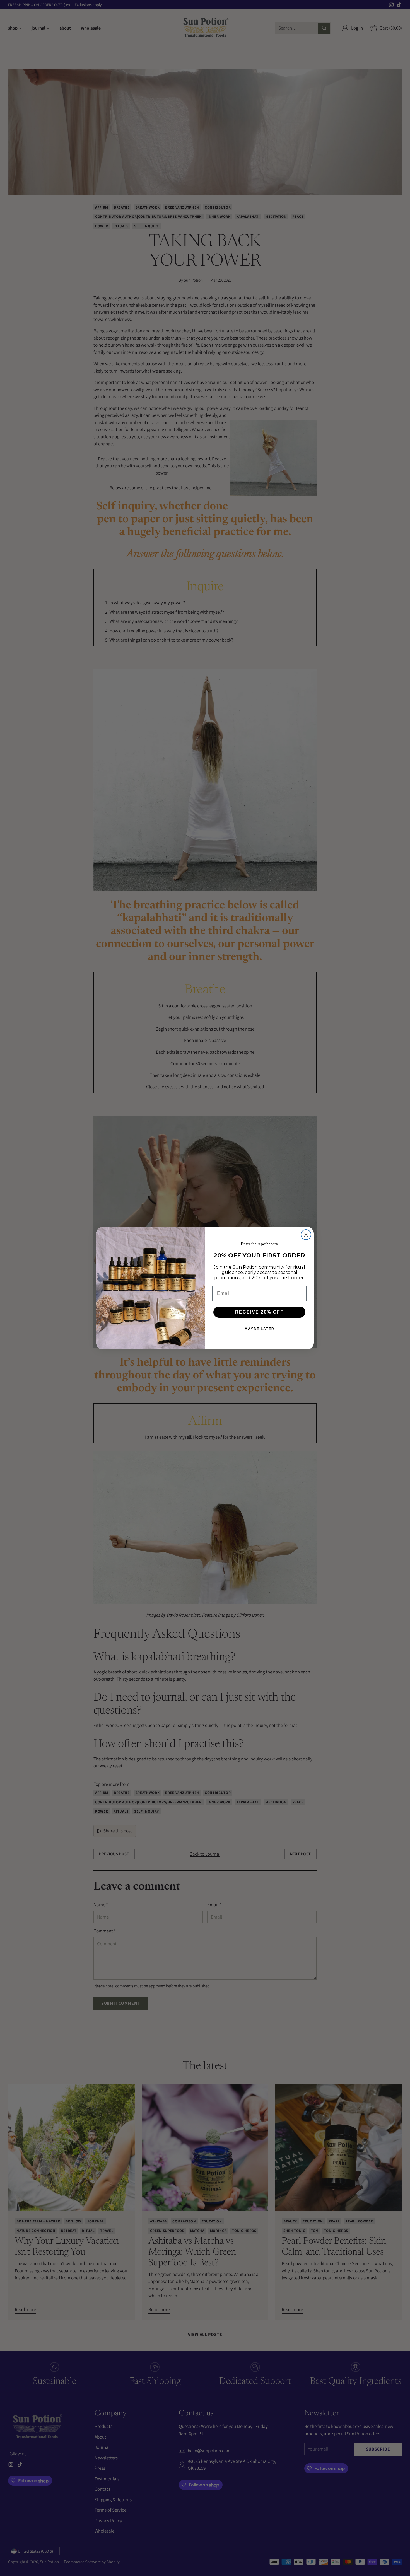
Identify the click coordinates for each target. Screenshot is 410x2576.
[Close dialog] (306, 1235)
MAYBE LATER (260, 1329)
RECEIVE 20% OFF (259, 1312)
